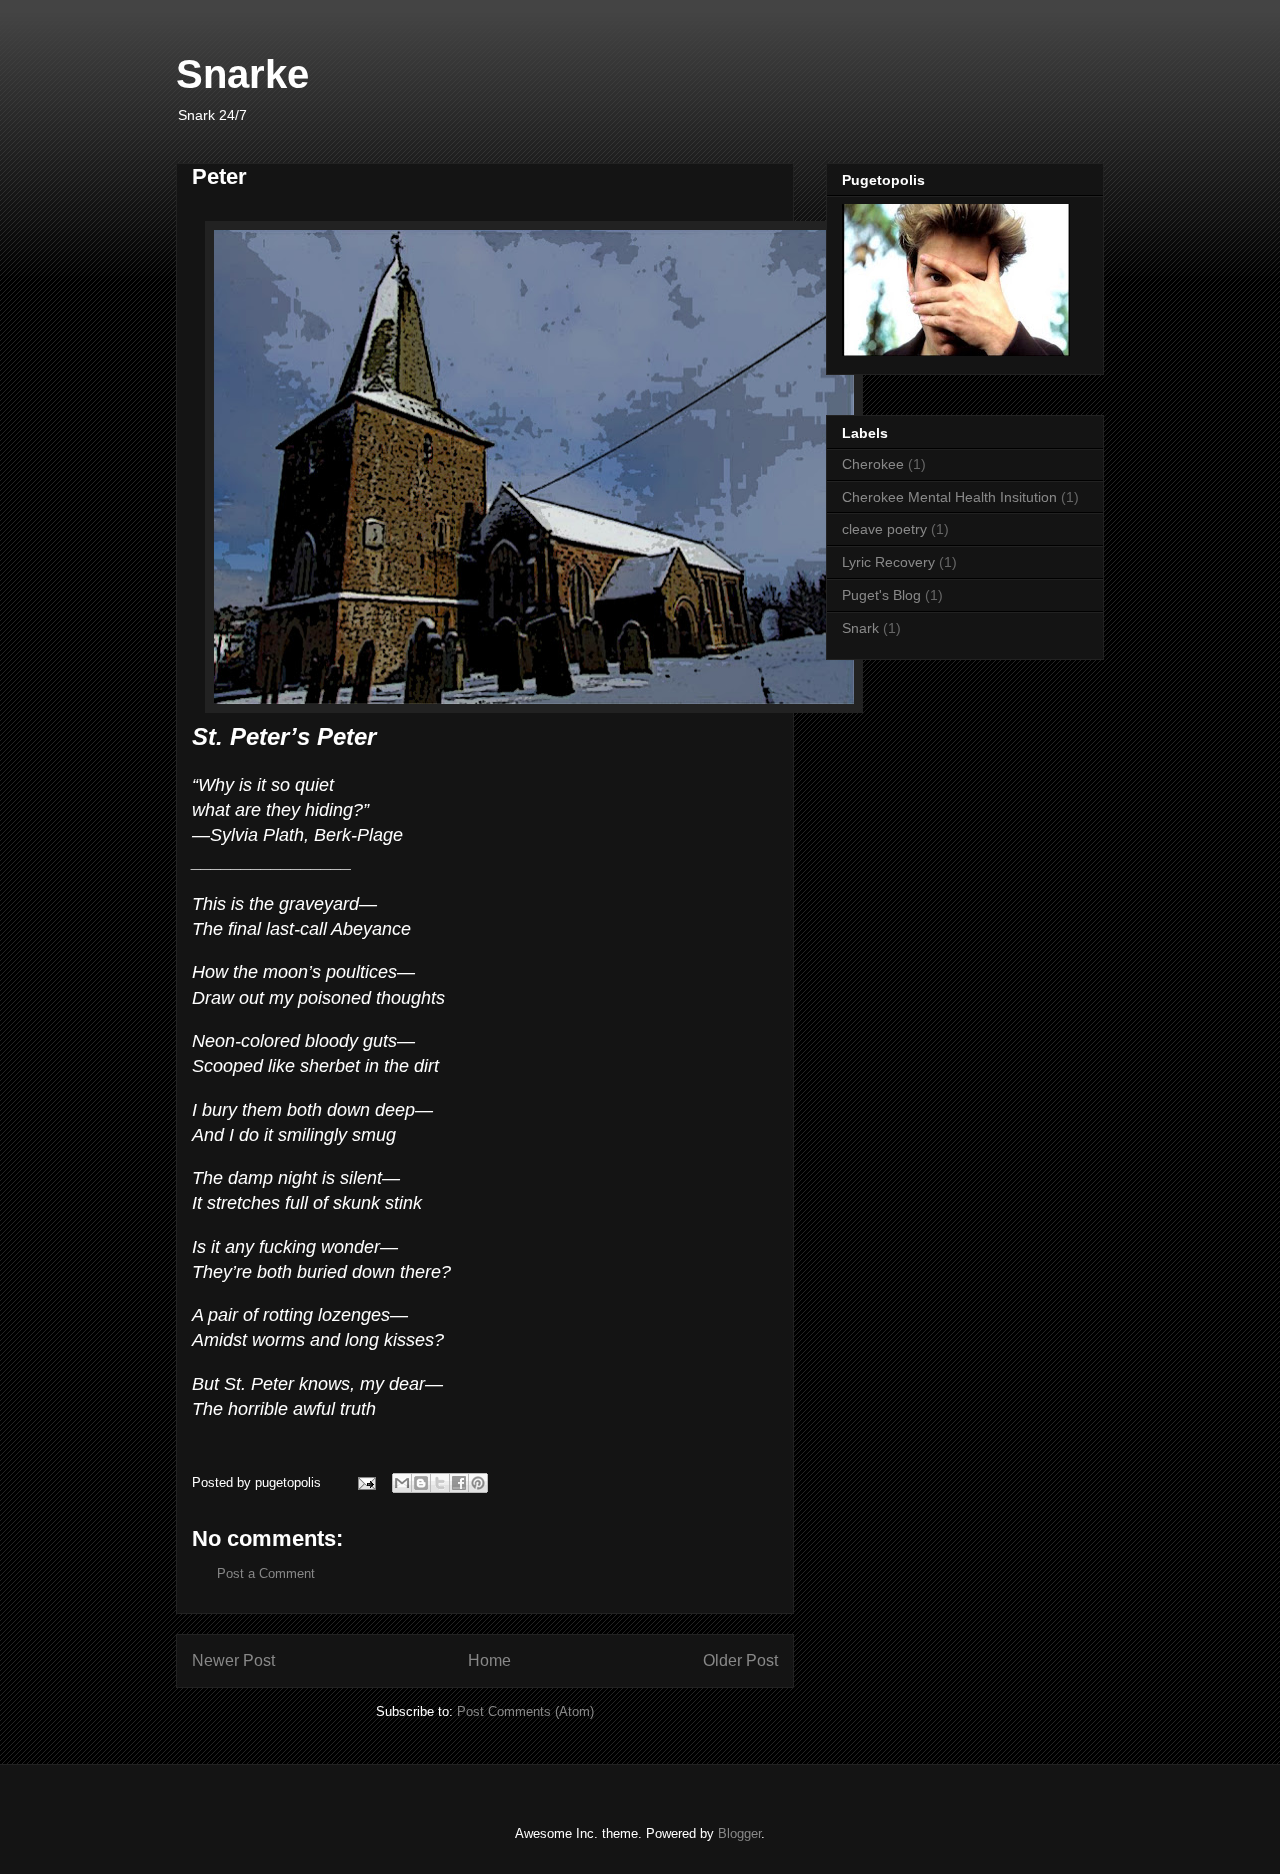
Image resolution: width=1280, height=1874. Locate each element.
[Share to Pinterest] (478, 1483)
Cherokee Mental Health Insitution (949, 497)
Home (489, 1660)
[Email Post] (365, 1482)
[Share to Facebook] (459, 1483)
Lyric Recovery (888, 562)
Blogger (739, 1833)
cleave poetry (884, 529)
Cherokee (873, 464)
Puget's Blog (881, 595)
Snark (860, 628)
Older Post (740, 1660)
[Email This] (402, 1483)
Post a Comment (266, 1573)
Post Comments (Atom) (525, 1711)
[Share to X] (440, 1483)
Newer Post (233, 1660)
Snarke (242, 74)
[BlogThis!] (421, 1483)
